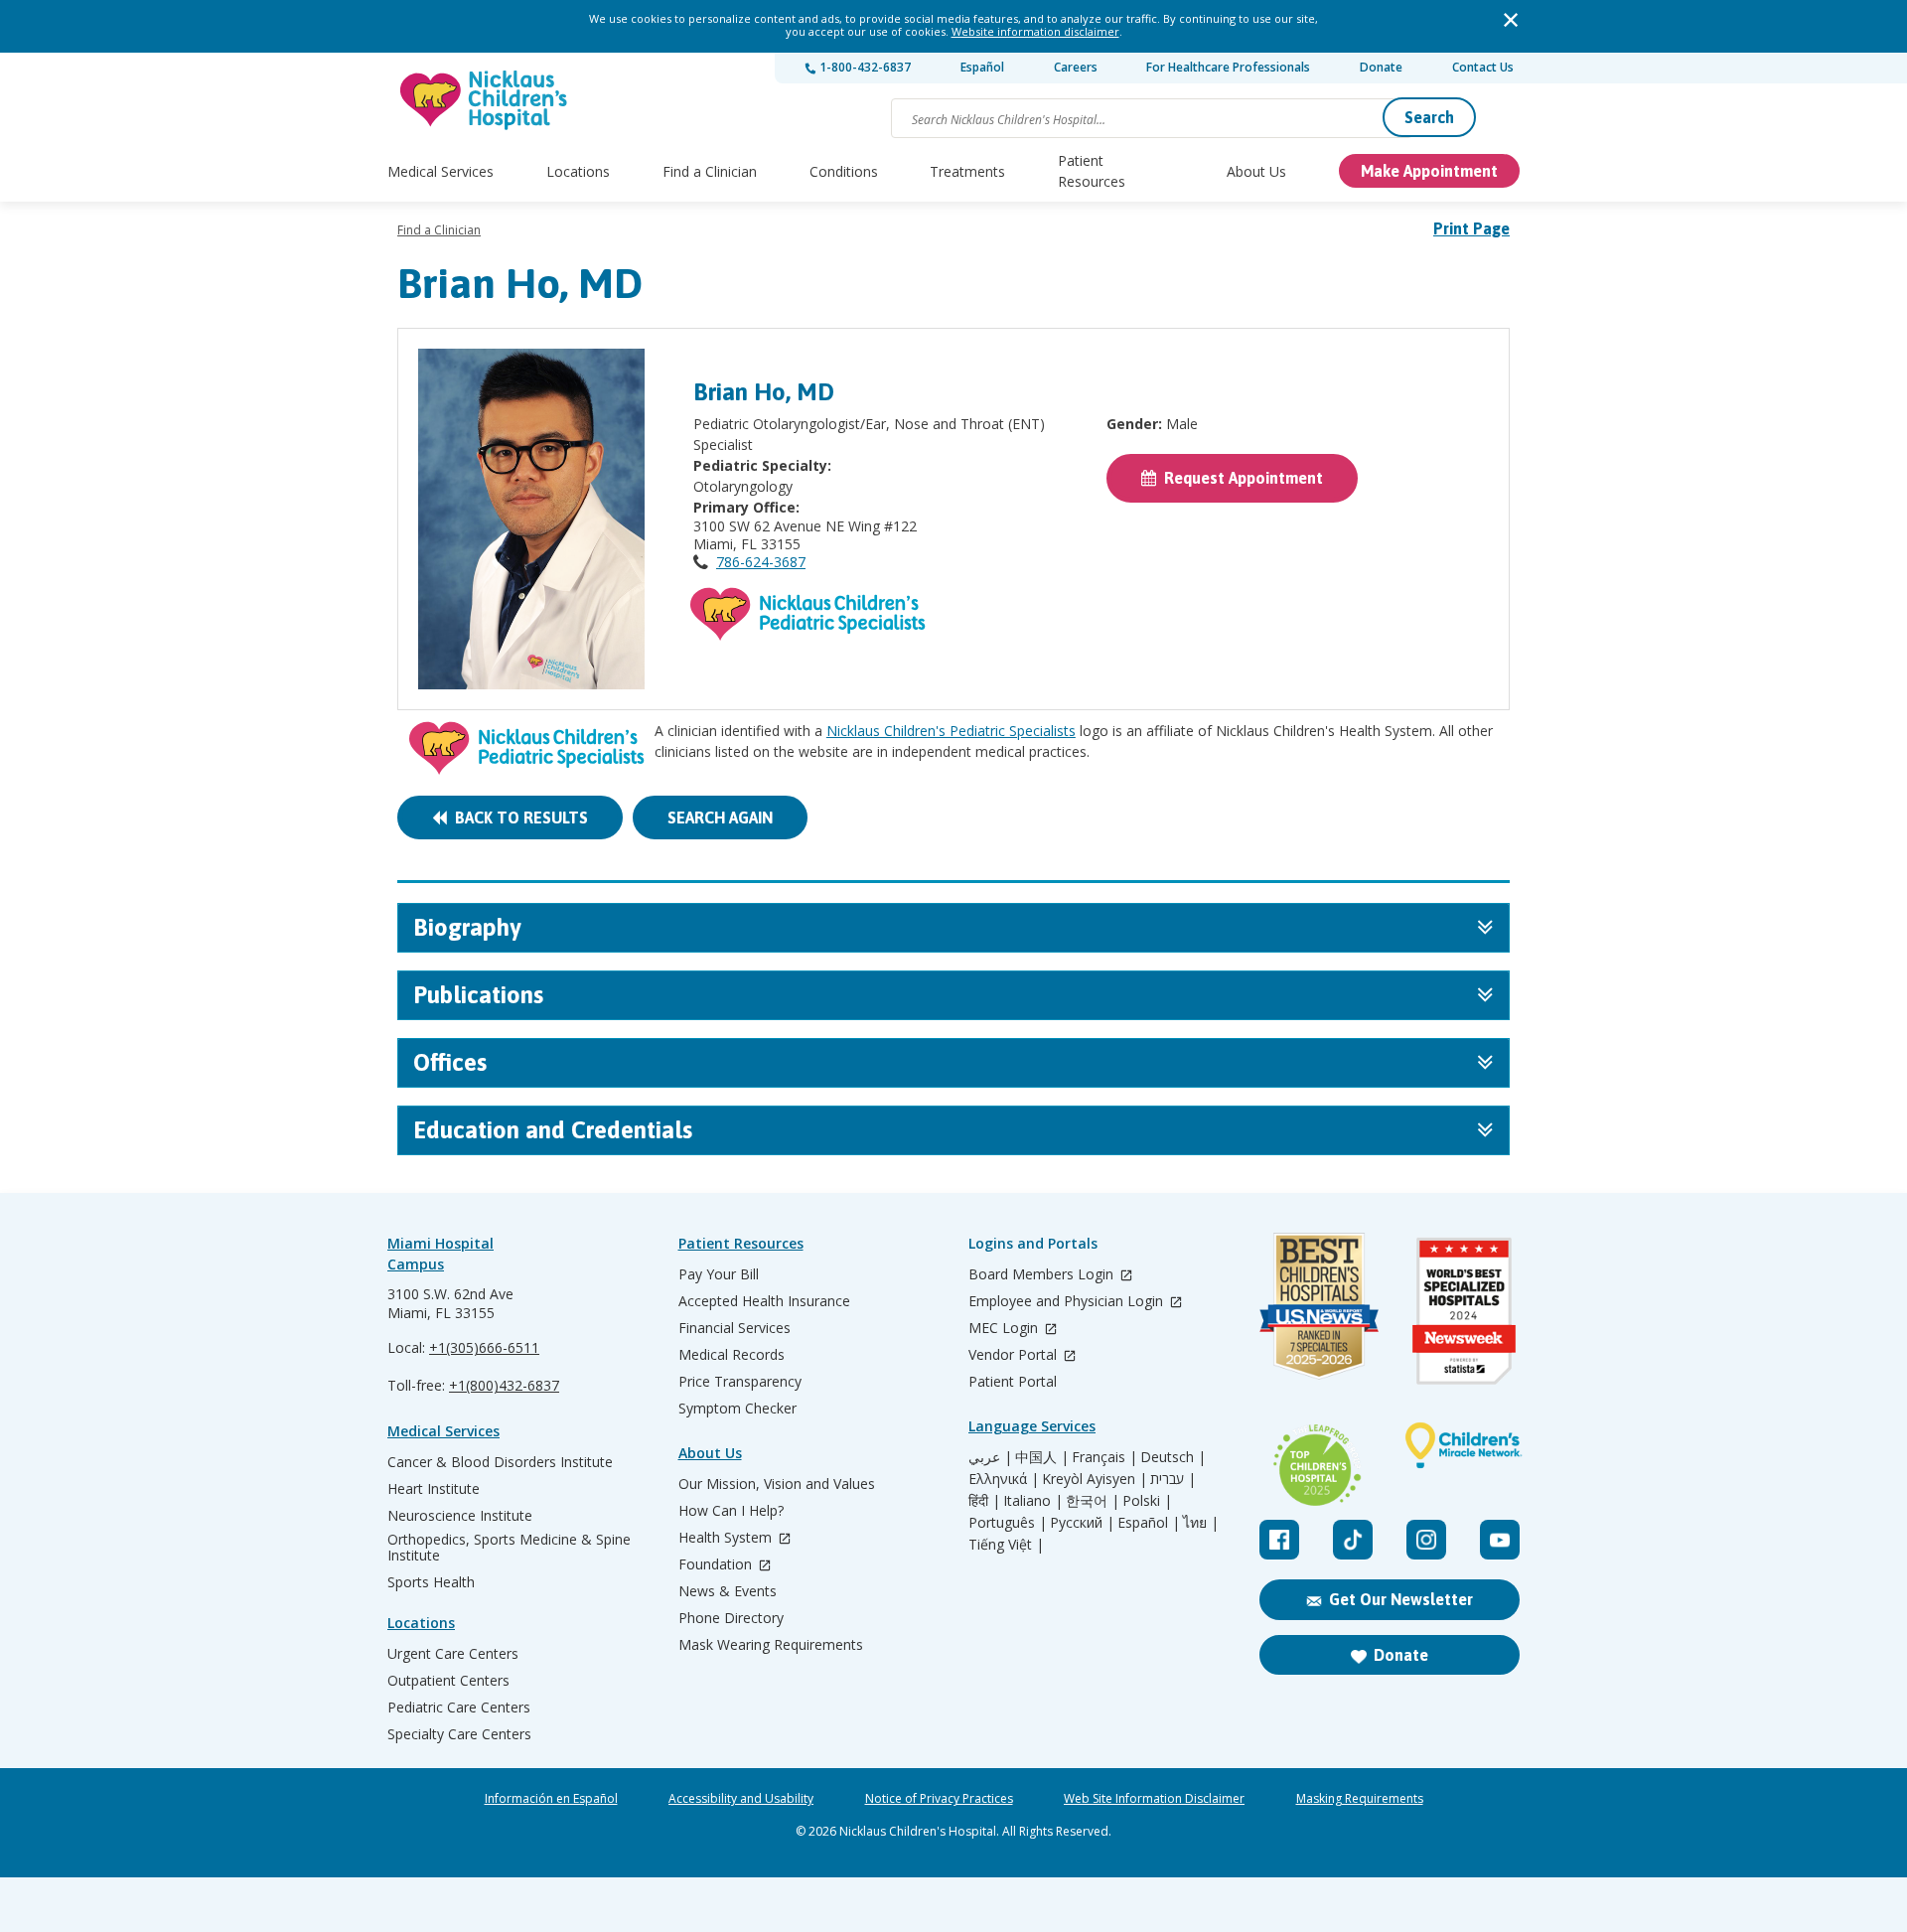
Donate (1381, 67)
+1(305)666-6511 (484, 1347)
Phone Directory (731, 1618)
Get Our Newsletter (1401, 1599)
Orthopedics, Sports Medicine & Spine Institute (509, 1548)
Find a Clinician (710, 171)
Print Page (1471, 228)
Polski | (1147, 1501)
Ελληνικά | (1004, 1479)
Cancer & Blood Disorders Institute (500, 1462)
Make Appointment (1429, 171)
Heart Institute (434, 1489)
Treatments (967, 171)
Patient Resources (1092, 171)
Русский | (1082, 1523)
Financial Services (734, 1328)
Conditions (844, 171)
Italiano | (1033, 1501)
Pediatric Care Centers (459, 1708)
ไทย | (1201, 1523)
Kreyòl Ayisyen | (1095, 1479)
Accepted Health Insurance (764, 1301)
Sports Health (431, 1582)
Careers (1076, 67)
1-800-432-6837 (864, 67)
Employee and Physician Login (1068, 1302)
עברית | (1173, 1479)
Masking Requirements (1360, 1799)
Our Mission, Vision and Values (777, 1484)
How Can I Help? (731, 1511)
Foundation (717, 1565)
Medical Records (732, 1355)
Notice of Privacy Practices (939, 1799)
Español (982, 67)
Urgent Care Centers (453, 1654)
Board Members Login (1043, 1275)
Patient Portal (1013, 1382)
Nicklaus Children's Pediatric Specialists (951, 731)
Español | (1149, 1523)
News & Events (728, 1591)
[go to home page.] (485, 100)
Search (1429, 117)
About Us (1256, 171)
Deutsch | (1173, 1457)
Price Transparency (740, 1382)
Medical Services (440, 171)
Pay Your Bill (719, 1274)
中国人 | (1042, 1457)
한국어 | (1093, 1501)
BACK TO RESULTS (517, 817)
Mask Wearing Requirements (771, 1645)
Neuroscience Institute (460, 1516)
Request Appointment (1240, 478)
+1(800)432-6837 (504, 1385)
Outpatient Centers (448, 1681)
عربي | (990, 1457)
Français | (1104, 1457)
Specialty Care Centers (459, 1734)
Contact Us (1483, 67)
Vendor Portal (1015, 1355)
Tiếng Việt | (1006, 1545)
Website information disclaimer (1035, 31)
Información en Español (551, 1799)
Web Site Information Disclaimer (1154, 1799)
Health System (727, 1538)
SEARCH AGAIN (720, 817)
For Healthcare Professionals (1228, 67)
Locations (578, 171)
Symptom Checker (737, 1409)
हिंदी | (984, 1501)
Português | (1008, 1523)
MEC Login (1005, 1329)
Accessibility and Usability (741, 1799)
